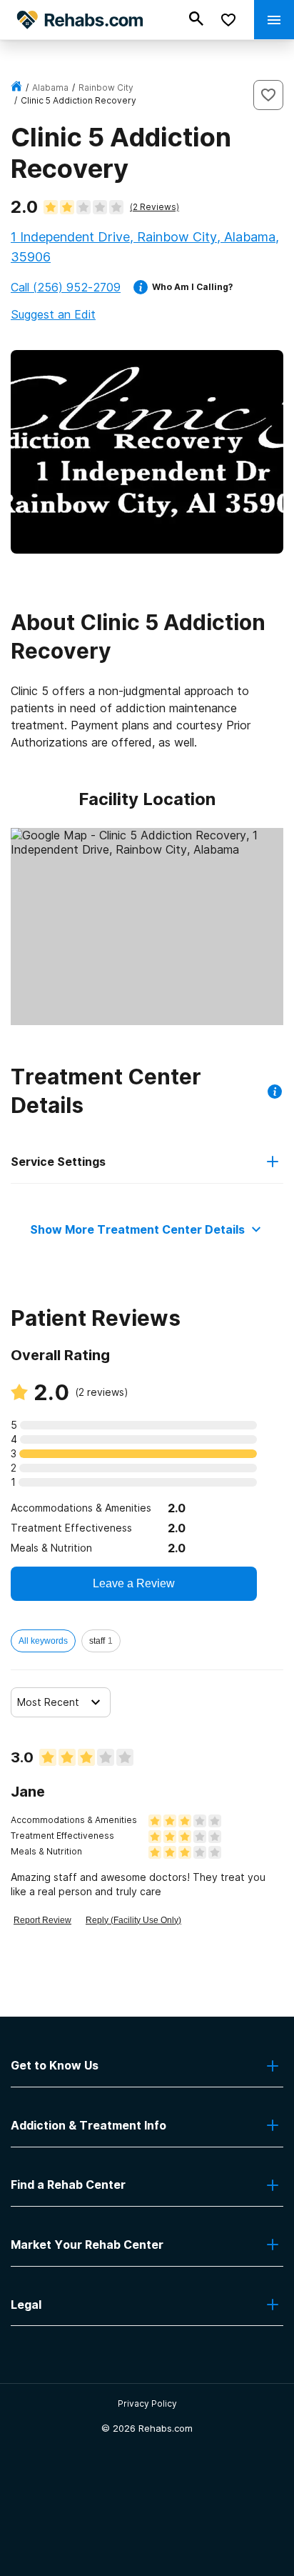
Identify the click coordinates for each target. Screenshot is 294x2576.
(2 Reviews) (154, 207)
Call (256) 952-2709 (66, 287)
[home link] (16, 88)
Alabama (50, 88)
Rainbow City (106, 88)
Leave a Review (134, 1583)
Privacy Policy (147, 2403)
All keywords (43, 1641)
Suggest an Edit (53, 314)
